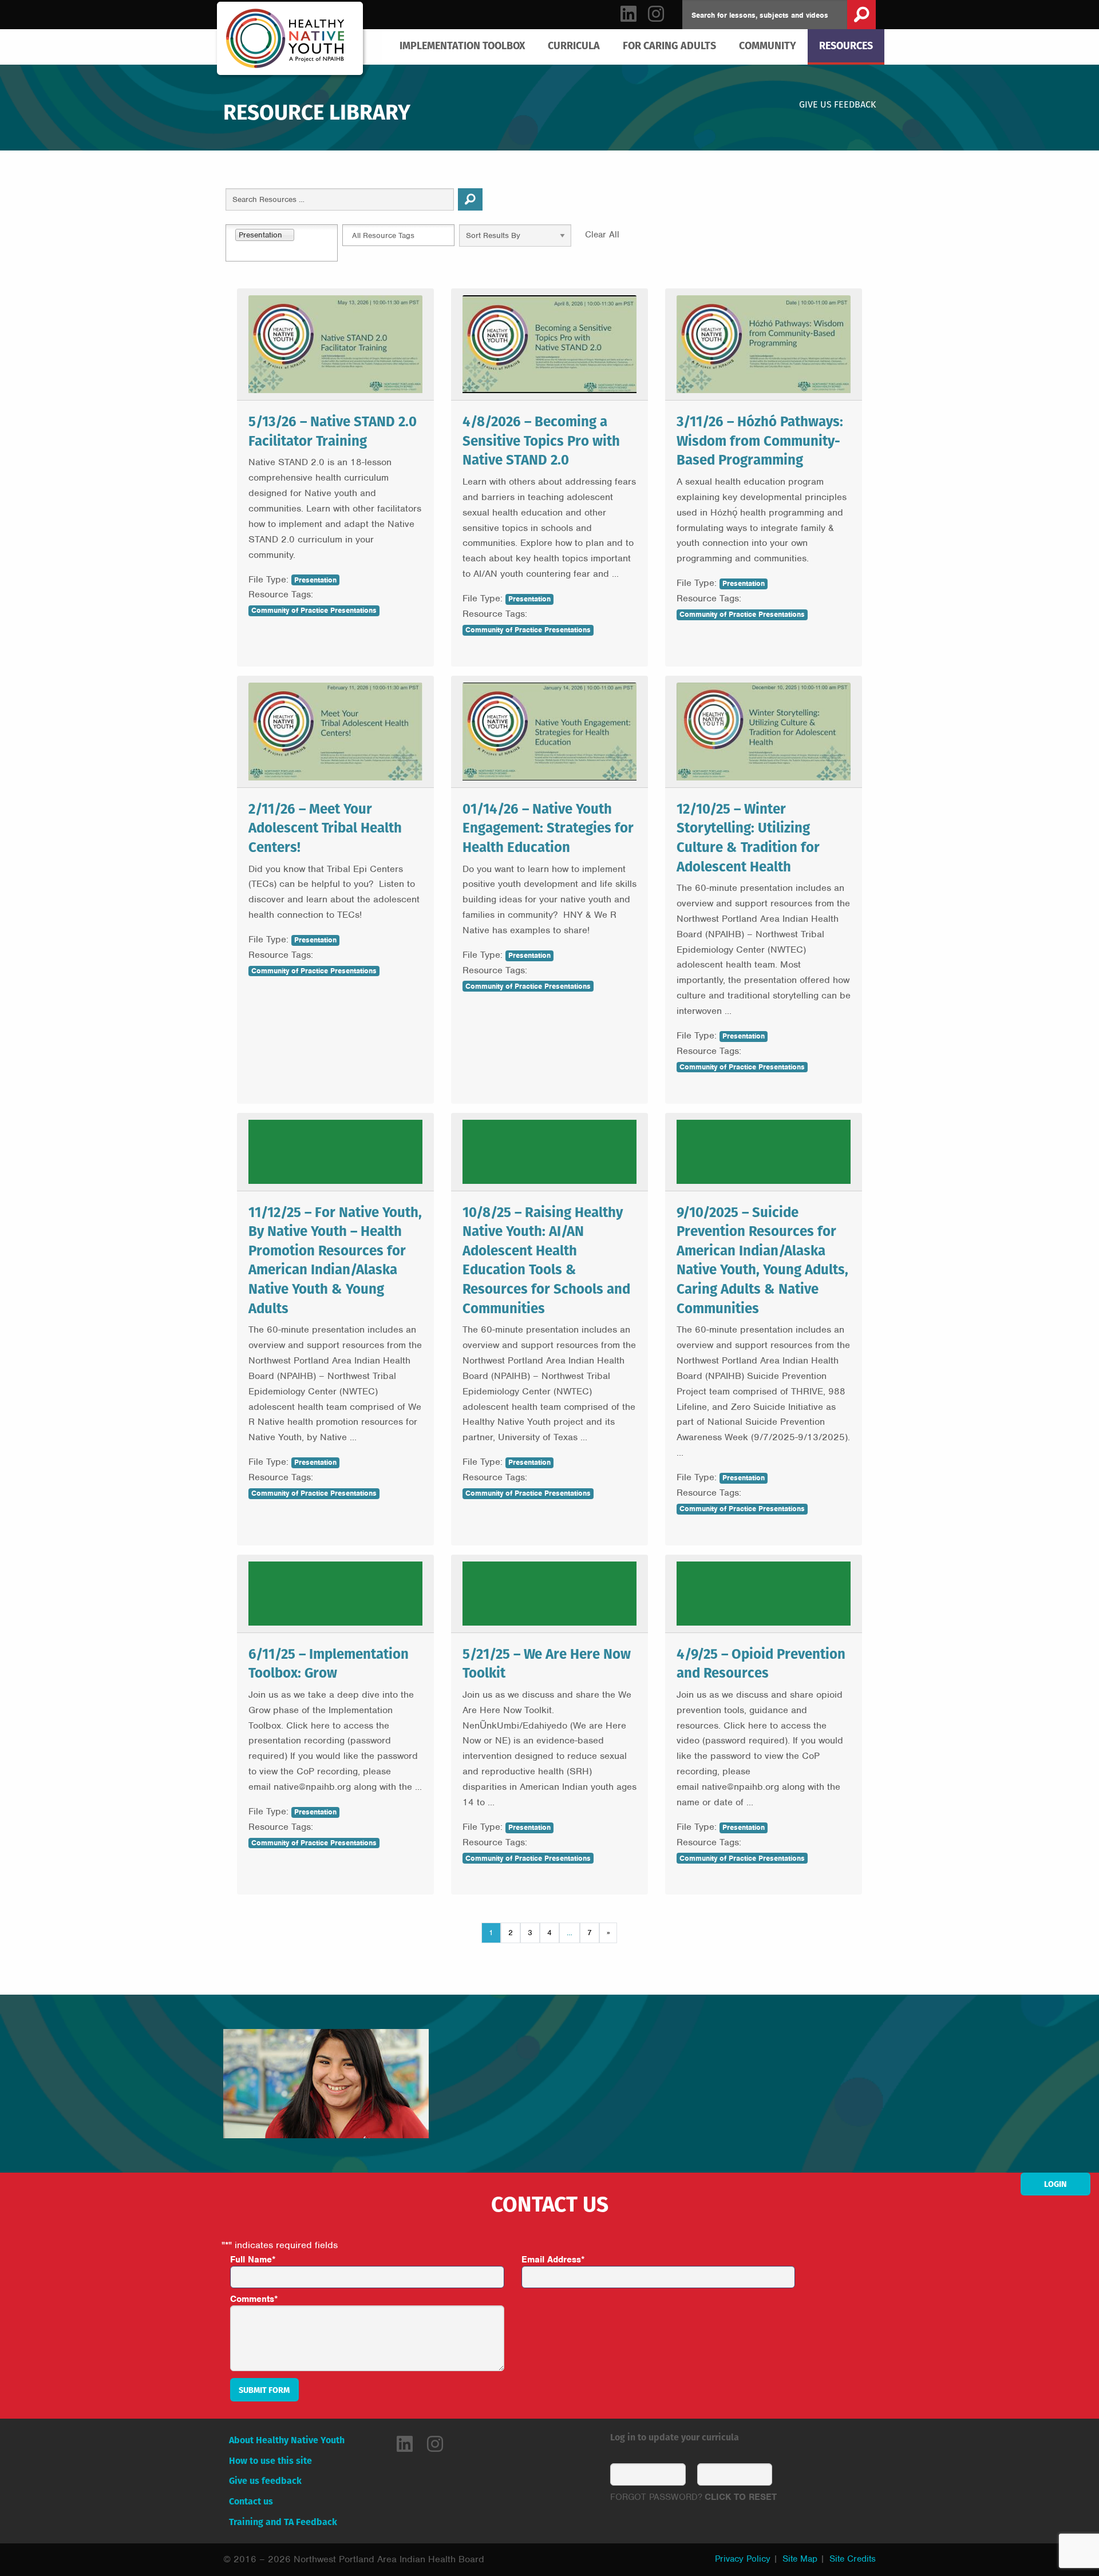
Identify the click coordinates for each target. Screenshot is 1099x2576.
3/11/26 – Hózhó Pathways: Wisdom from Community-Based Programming (760, 440)
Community (768, 45)
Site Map (800, 2559)
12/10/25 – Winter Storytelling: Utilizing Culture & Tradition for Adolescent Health (748, 837)
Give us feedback (265, 2481)
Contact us (251, 2501)
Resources (846, 45)
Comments (254, 2299)
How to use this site (270, 2461)
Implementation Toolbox (462, 45)
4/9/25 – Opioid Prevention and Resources (761, 1663)
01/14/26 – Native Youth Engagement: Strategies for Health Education (548, 828)
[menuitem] (462, 46)
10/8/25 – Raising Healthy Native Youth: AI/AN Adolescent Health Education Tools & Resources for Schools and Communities (546, 1260)
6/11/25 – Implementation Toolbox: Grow (329, 1663)
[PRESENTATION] (335, 1152)
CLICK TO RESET (741, 2497)
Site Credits (853, 2559)
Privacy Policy (743, 2559)
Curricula (574, 45)
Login (1055, 2184)
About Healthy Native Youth (287, 2440)
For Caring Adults (669, 45)
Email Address (553, 2260)
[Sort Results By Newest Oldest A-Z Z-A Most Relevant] (515, 238)
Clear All (602, 235)
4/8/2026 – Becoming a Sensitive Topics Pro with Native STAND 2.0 (541, 440)
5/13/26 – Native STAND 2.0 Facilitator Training (333, 431)
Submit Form (264, 2390)
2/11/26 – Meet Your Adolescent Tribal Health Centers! (325, 828)
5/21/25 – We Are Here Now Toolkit (547, 1663)
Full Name (253, 2260)
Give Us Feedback (837, 104)
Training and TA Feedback (283, 2522)
